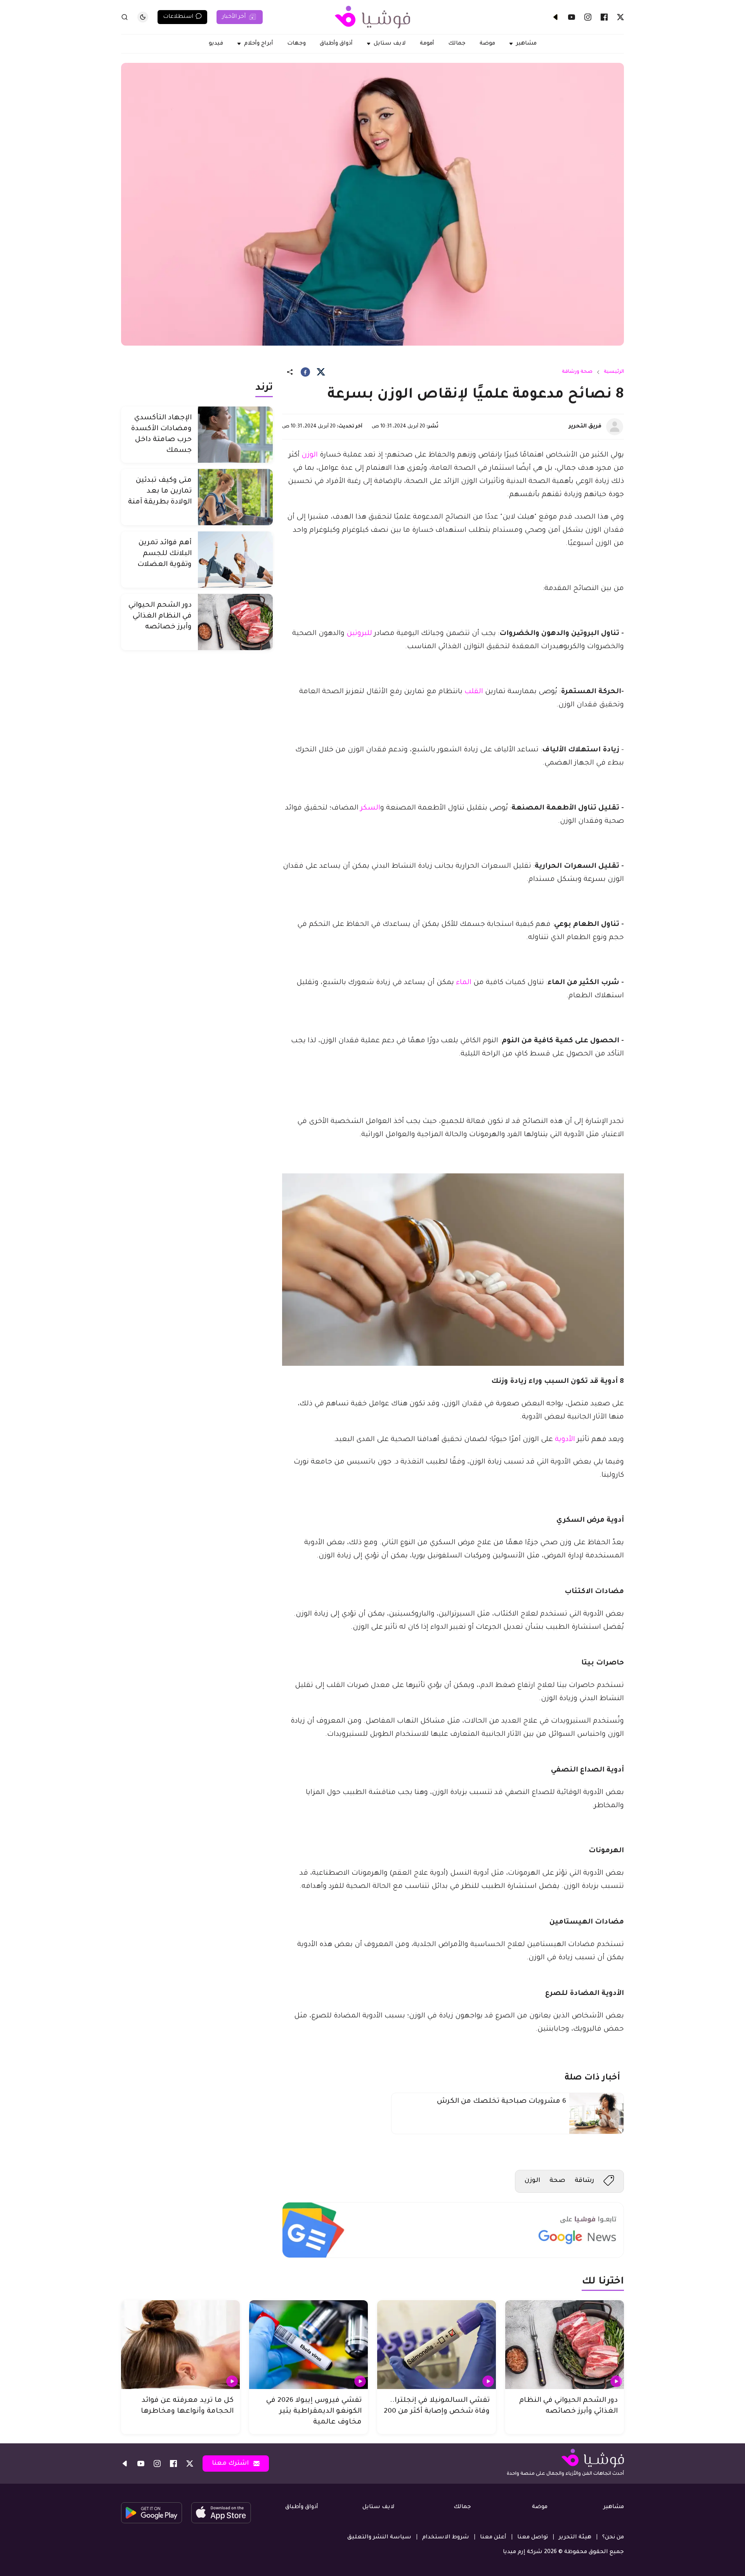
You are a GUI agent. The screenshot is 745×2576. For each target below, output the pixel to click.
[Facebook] (604, 17)
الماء (464, 983)
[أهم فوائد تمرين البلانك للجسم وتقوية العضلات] (235, 560)
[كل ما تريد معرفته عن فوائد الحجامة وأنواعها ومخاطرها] (180, 2345)
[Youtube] (572, 17)
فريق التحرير (585, 427)
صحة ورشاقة (577, 372)
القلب (474, 692)
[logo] (372, 17)
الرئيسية (614, 372)
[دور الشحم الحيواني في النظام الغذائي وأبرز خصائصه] (235, 622)
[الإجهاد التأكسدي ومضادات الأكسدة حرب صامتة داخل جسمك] (235, 435)
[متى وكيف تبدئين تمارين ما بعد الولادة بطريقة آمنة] (235, 497)
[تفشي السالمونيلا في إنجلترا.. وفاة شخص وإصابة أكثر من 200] (437, 2345)
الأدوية (565, 1440)
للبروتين (359, 634)
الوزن (310, 455)
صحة (557, 2181)
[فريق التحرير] (615, 427)
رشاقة (584, 2181)
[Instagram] (588, 17)
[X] (620, 17)
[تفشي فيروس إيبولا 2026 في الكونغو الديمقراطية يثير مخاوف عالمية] (308, 2345)
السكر (370, 808)
